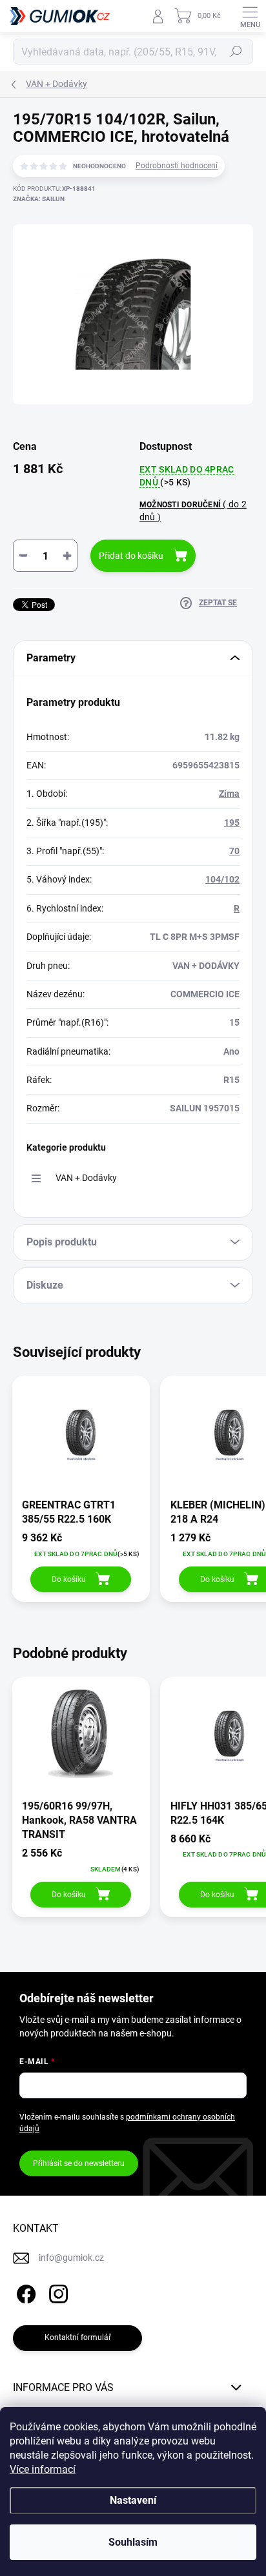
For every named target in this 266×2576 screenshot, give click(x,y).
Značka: (39, 199)
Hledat (236, 52)
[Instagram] (56, 2292)
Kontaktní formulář (78, 2337)
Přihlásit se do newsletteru (79, 2163)
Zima (229, 794)
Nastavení (133, 2500)
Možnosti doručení (193, 510)
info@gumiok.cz (71, 2258)
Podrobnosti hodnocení (177, 166)
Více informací (43, 2469)
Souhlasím (133, 2542)
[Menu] (250, 16)
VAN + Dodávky (86, 1178)
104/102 (222, 879)
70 (234, 851)
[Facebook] (24, 2292)
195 (232, 823)
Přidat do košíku (131, 556)
